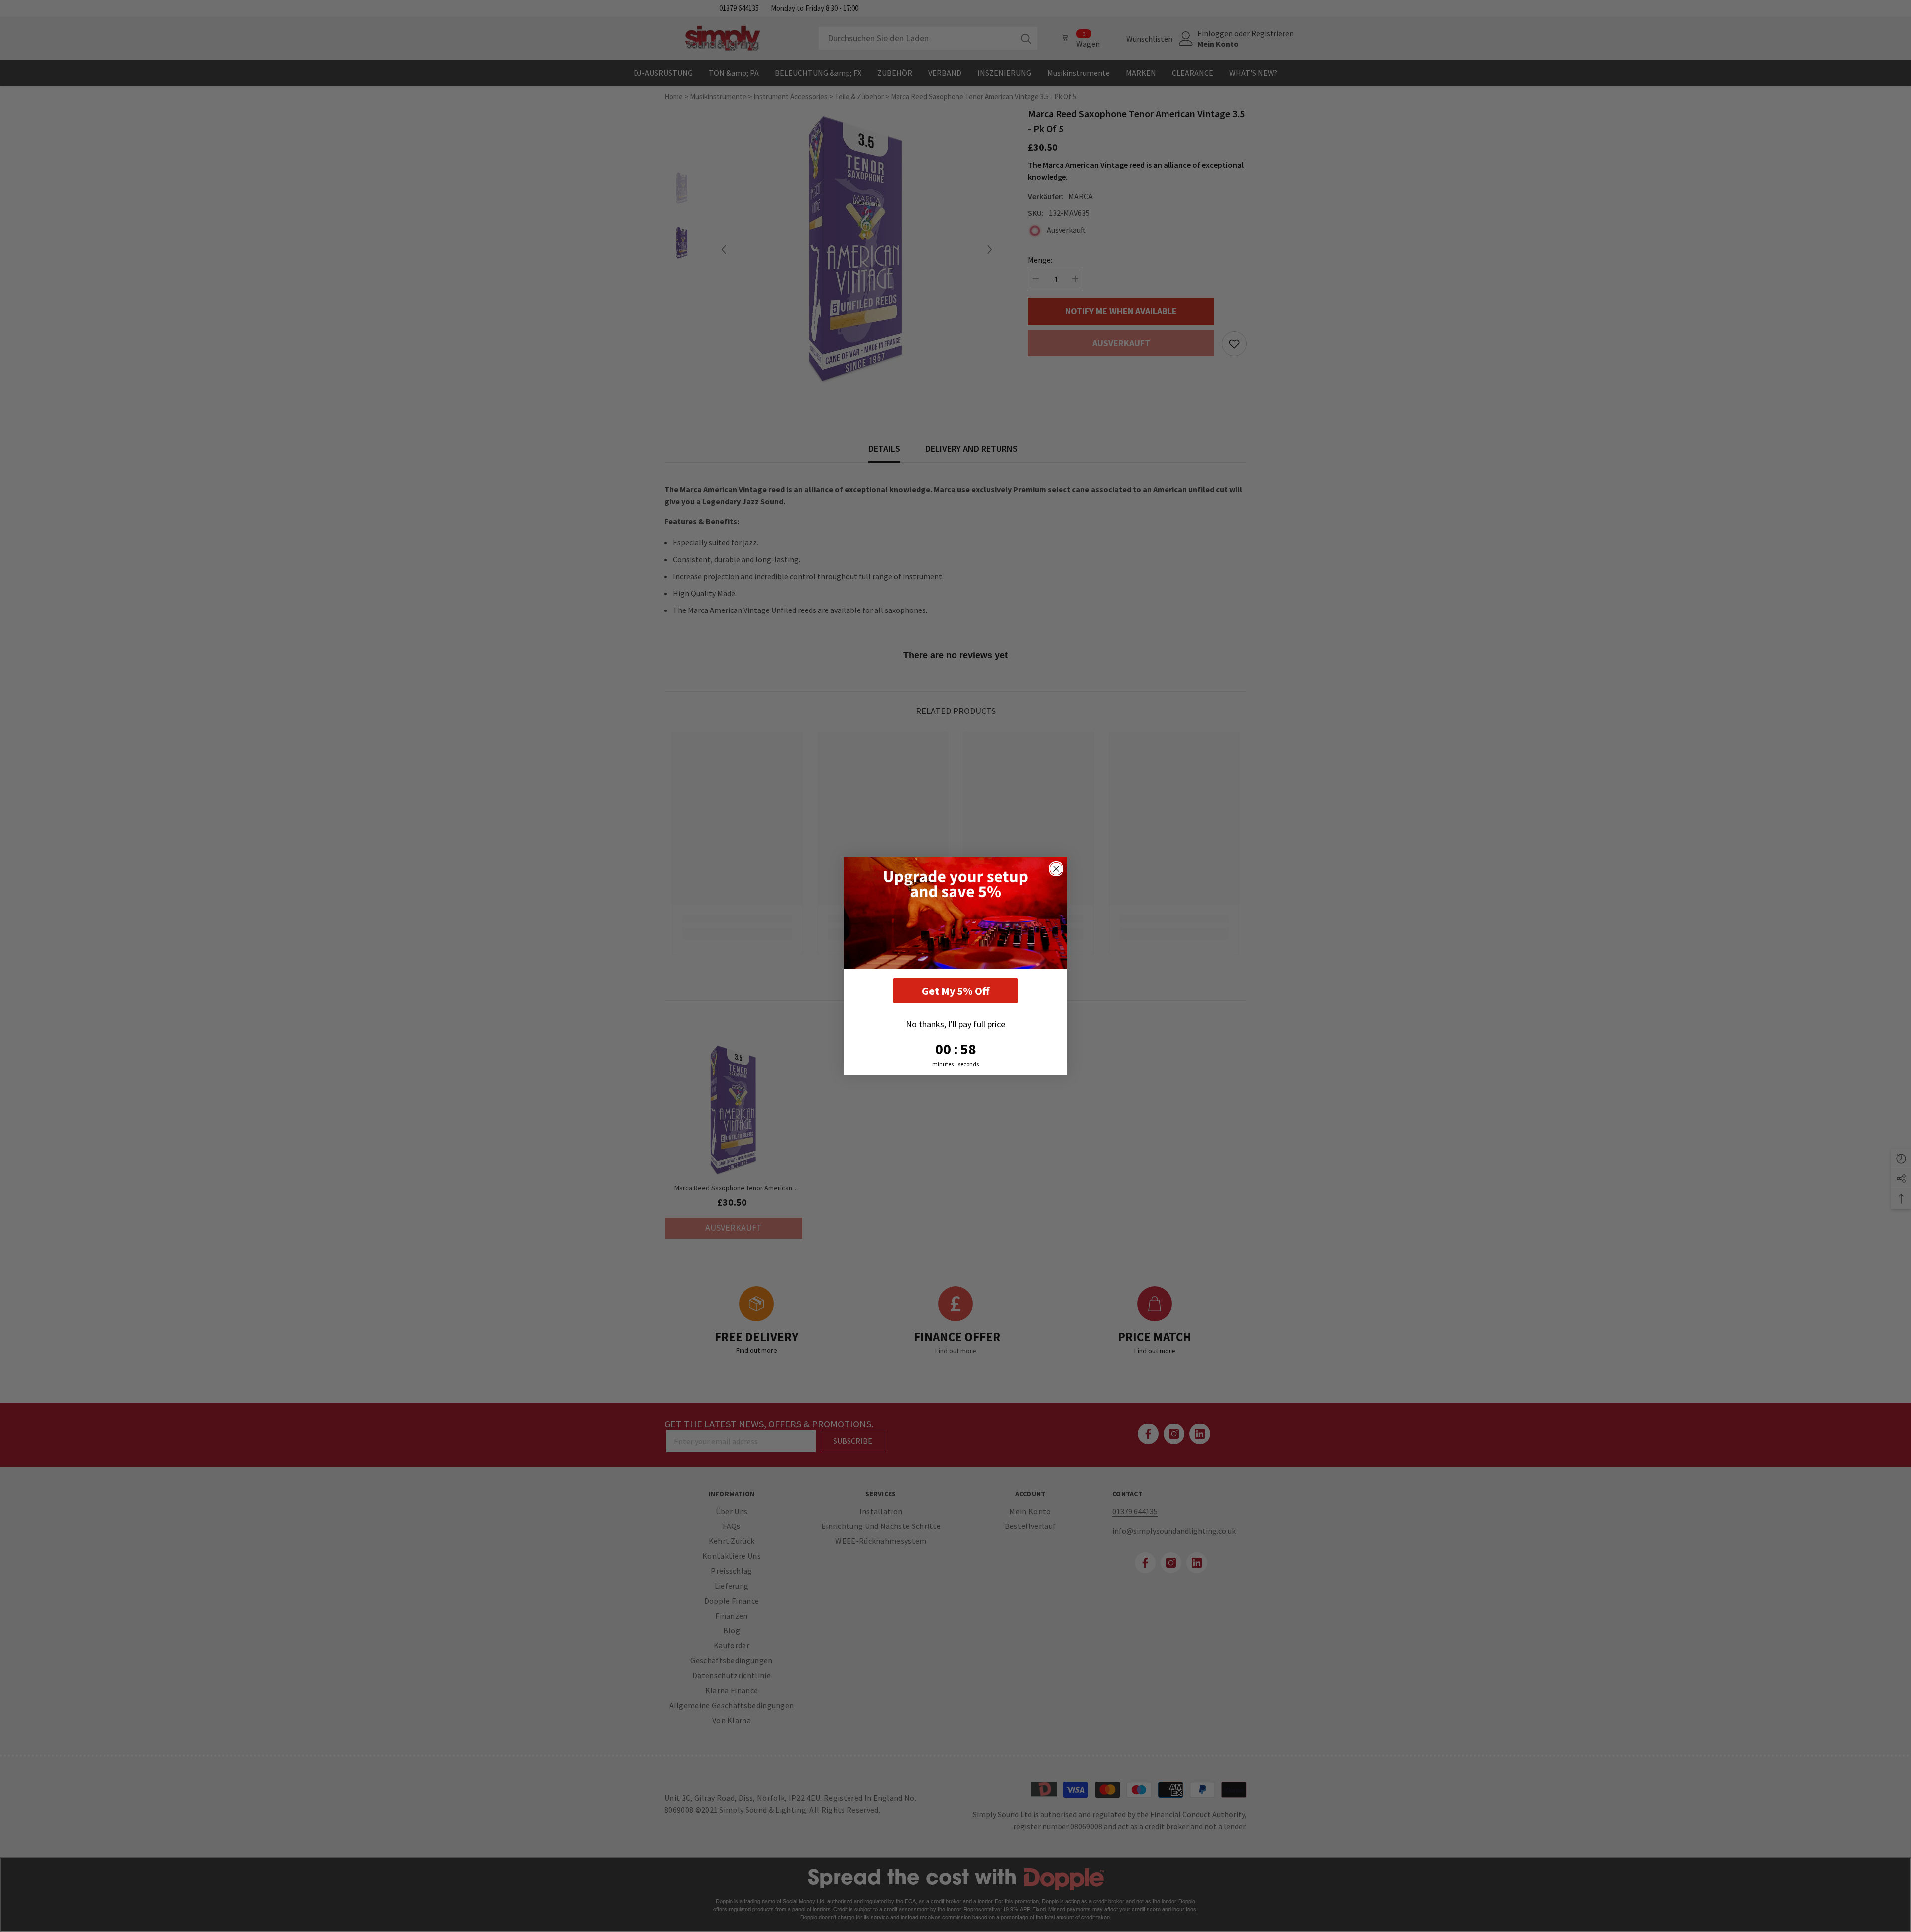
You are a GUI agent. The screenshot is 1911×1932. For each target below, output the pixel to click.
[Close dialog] (1056, 869)
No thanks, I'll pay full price (955, 1024)
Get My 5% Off (955, 991)
